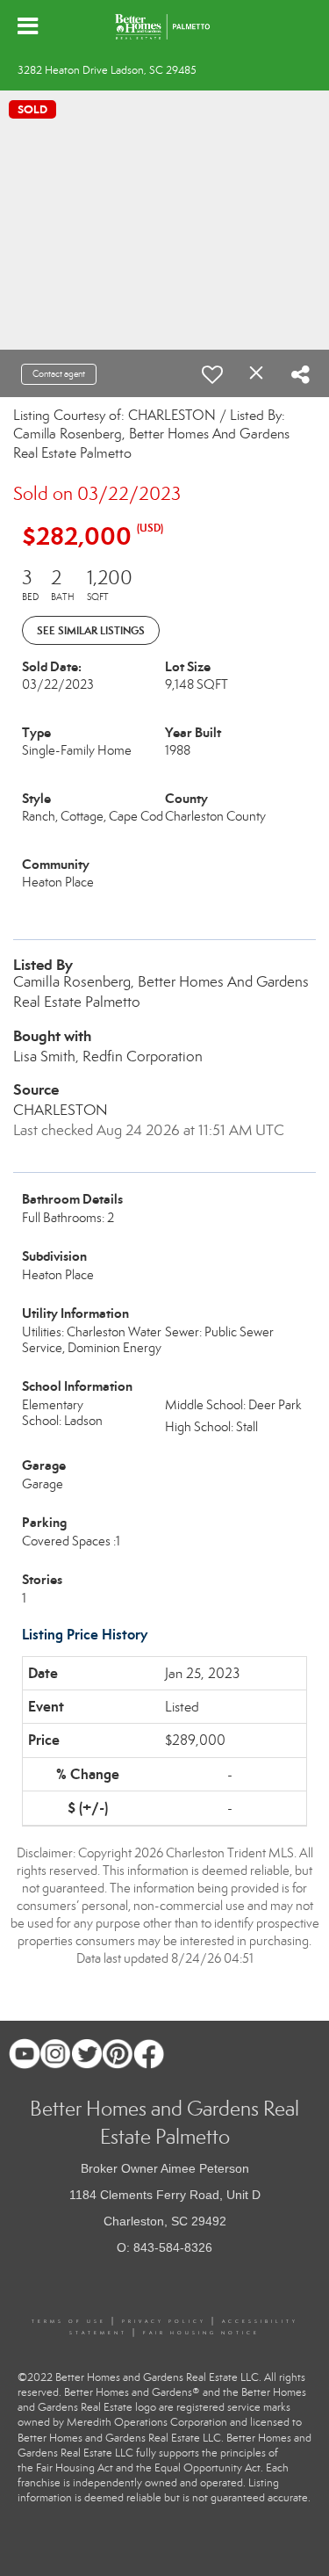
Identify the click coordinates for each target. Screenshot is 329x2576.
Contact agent (59, 374)
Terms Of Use (69, 2321)
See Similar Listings (91, 630)
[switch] (212, 374)
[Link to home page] (165, 26)
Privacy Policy (164, 2321)
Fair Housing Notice (201, 2333)
